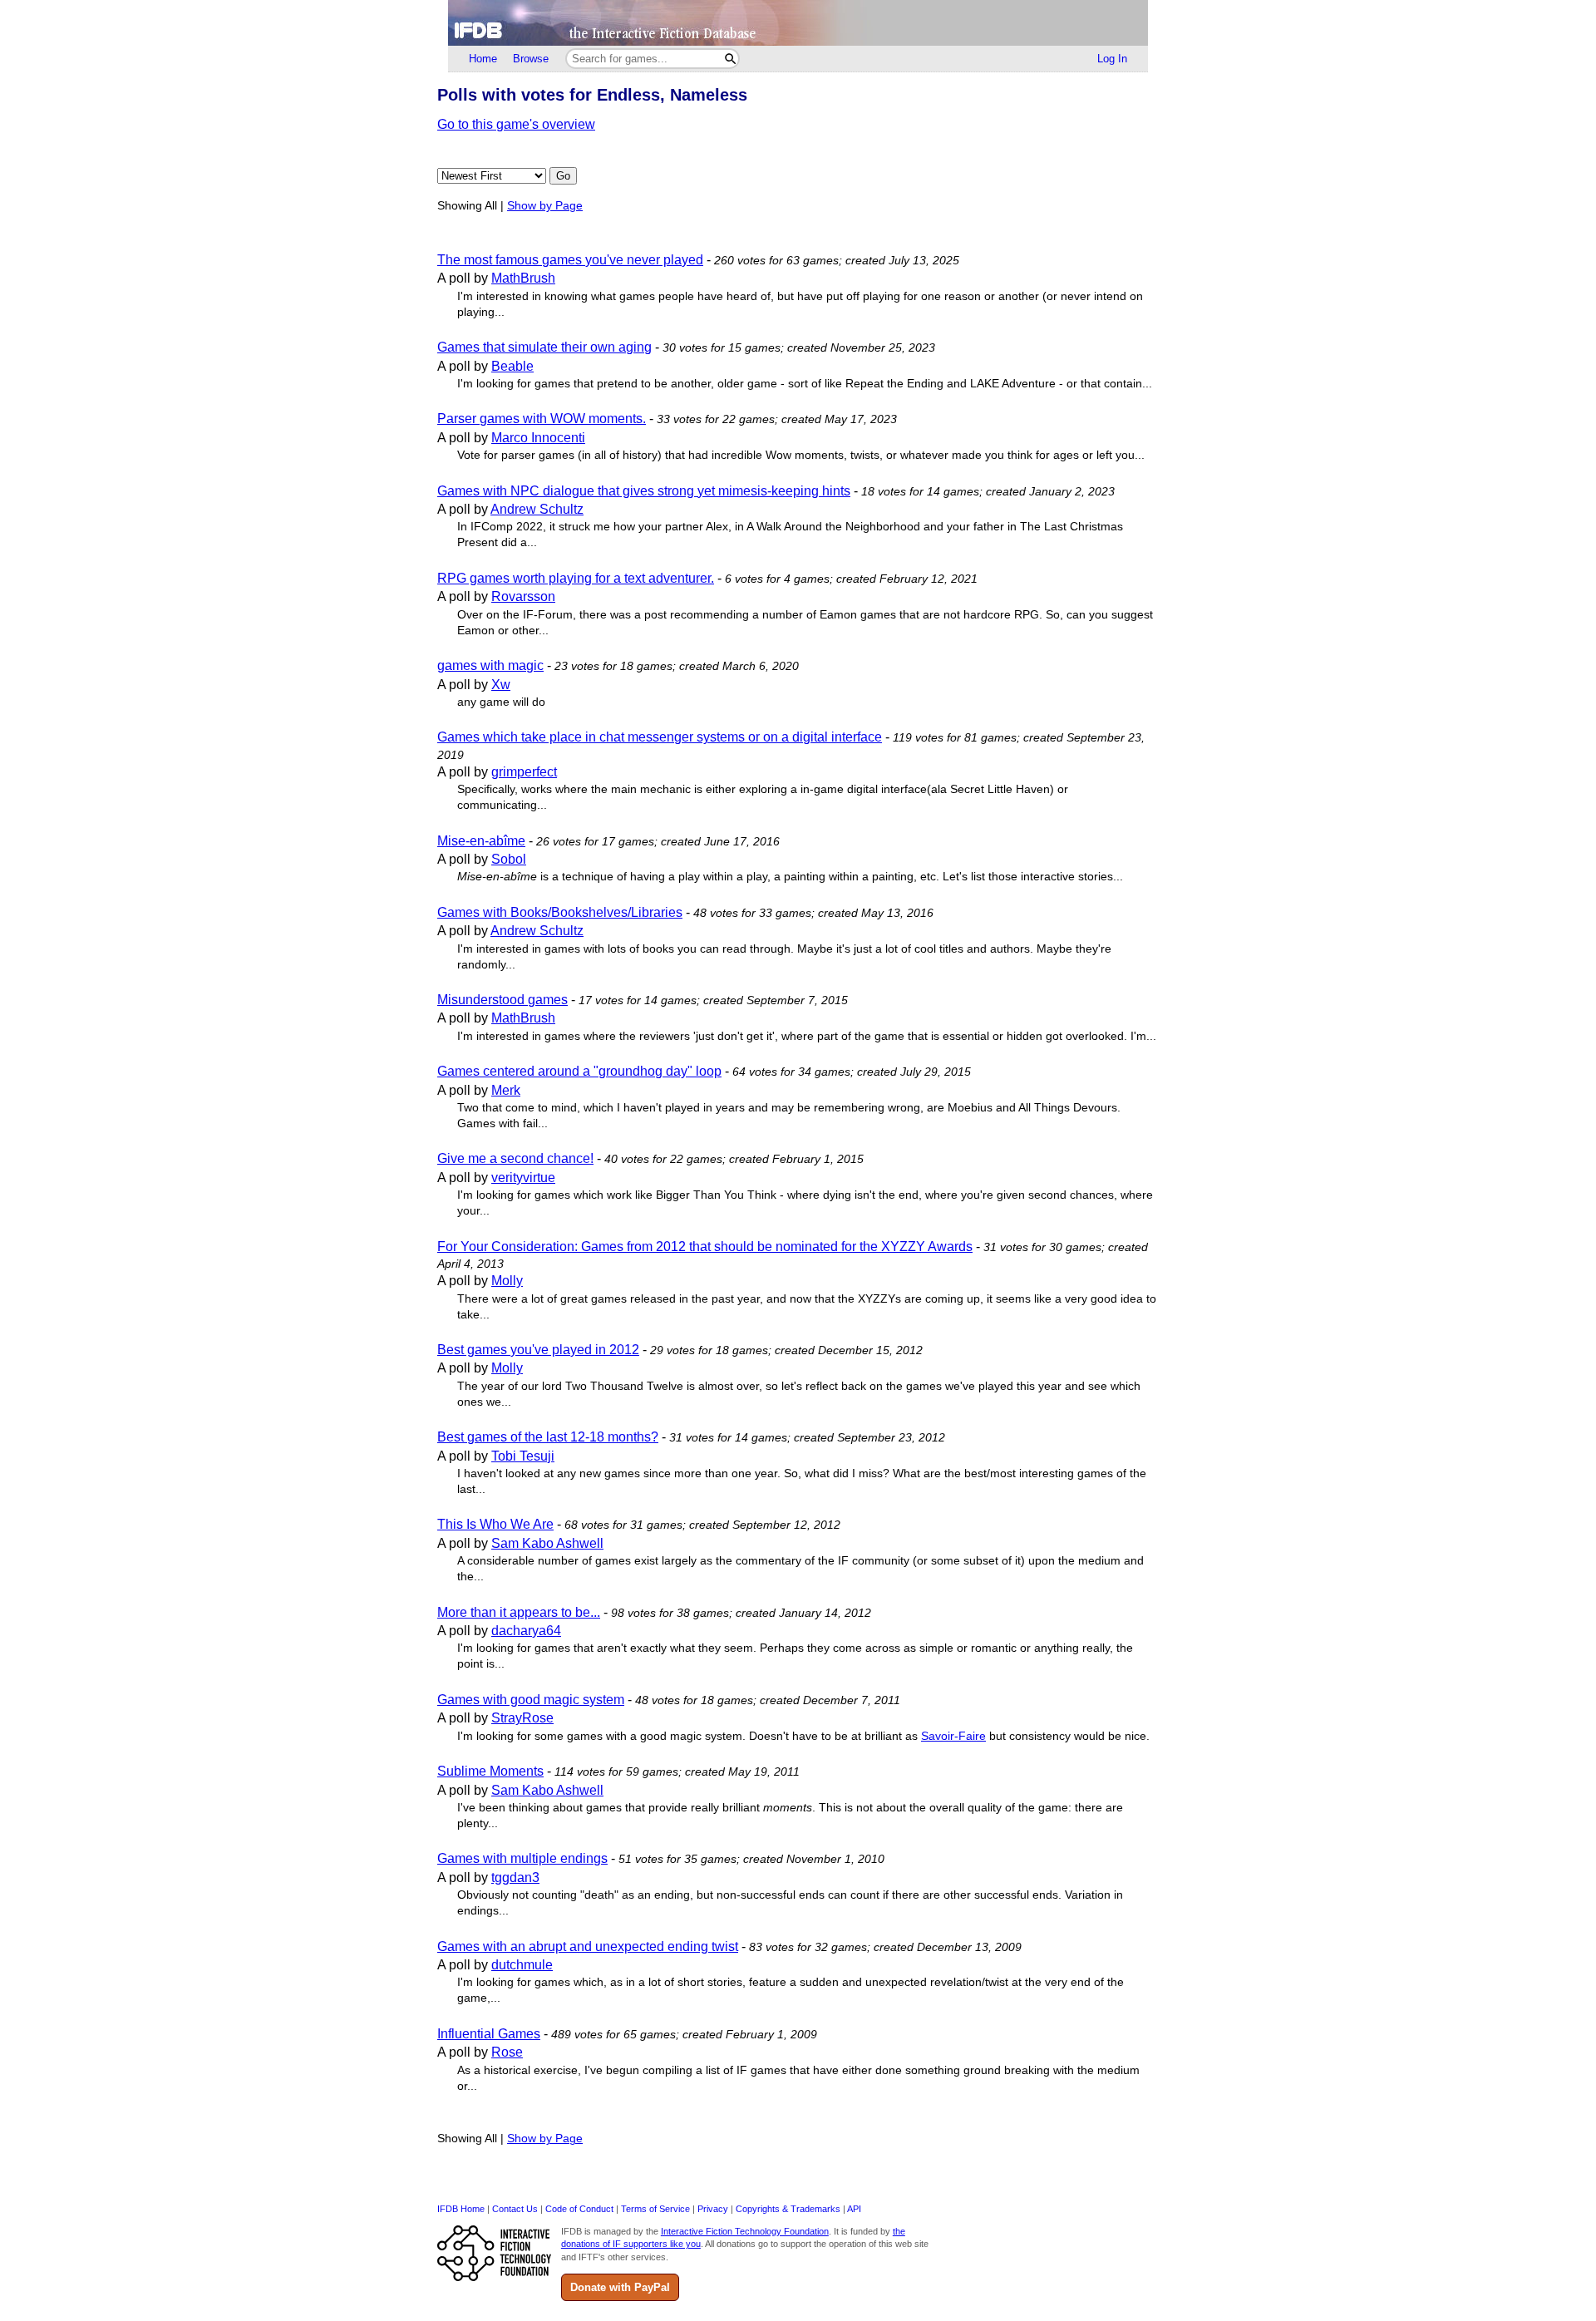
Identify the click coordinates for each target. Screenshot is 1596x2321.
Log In (1112, 59)
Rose (507, 2052)
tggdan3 (515, 1877)
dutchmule (522, 1965)
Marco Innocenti (538, 438)
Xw (501, 685)
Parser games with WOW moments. (542, 419)
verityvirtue (523, 1178)
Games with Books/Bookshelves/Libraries (560, 912)
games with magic (490, 665)
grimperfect (524, 772)
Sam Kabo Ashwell (547, 1543)
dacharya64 (526, 1631)
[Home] (798, 23)
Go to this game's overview (516, 124)
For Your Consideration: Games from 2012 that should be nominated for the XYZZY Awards (705, 1247)
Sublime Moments (490, 1771)
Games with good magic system (531, 1700)
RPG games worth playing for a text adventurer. (576, 578)
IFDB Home (461, 2209)
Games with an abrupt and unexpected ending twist (588, 1946)
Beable (512, 366)
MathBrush (523, 278)
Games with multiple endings (522, 1858)
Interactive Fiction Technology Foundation (745, 2231)
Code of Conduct (579, 2209)
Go (563, 176)
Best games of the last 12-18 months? (548, 1437)
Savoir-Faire (953, 1736)
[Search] (730, 59)
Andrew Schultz (537, 509)
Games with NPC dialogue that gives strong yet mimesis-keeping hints (644, 491)
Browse (531, 59)
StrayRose (522, 1718)
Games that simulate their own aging (544, 347)
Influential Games (489, 2034)
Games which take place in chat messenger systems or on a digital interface (660, 737)
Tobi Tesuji (523, 1456)
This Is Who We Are (495, 1524)
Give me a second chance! (515, 1158)
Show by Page (545, 206)
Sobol (509, 859)
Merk (506, 1090)
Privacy (713, 2209)
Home (483, 59)
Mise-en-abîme (481, 841)
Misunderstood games (502, 1000)
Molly (507, 1281)
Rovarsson (523, 596)
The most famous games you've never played (570, 260)
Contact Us (515, 2209)
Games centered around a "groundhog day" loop (579, 1071)
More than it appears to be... (519, 1612)
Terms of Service (655, 2209)
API (854, 2209)
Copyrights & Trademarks (788, 2209)
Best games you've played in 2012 (538, 1350)
